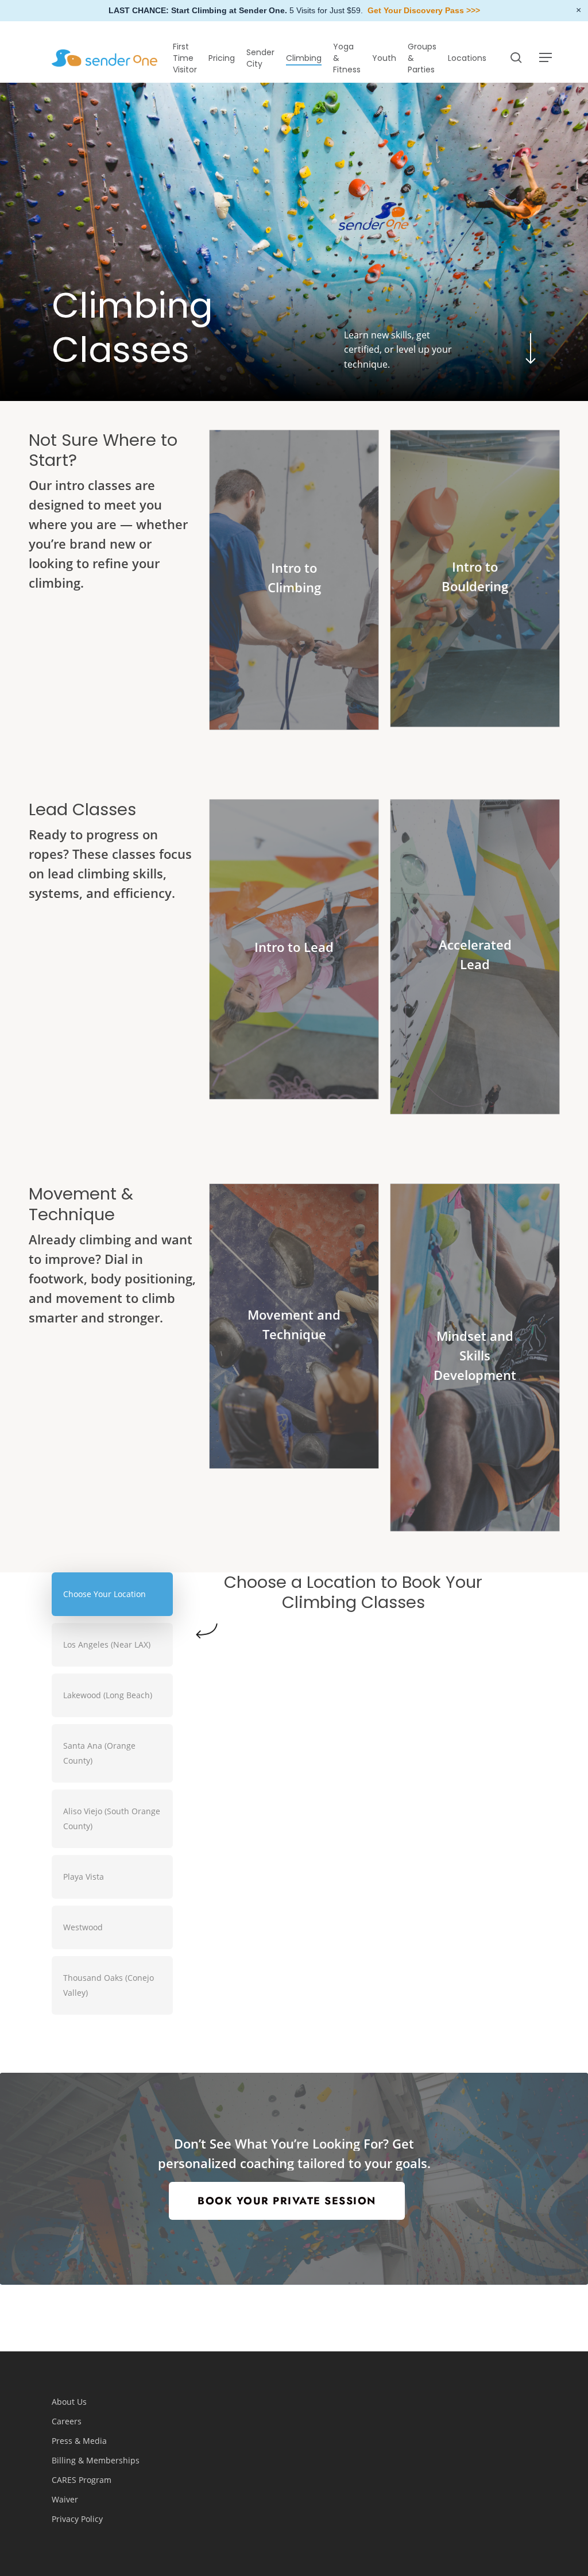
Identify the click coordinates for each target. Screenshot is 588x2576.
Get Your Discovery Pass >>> (424, 10)
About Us (69, 2402)
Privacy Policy (77, 2519)
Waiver (65, 2499)
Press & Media (79, 2441)
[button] (546, 58)
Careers (67, 2421)
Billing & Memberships (96, 2460)
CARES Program (82, 2480)
